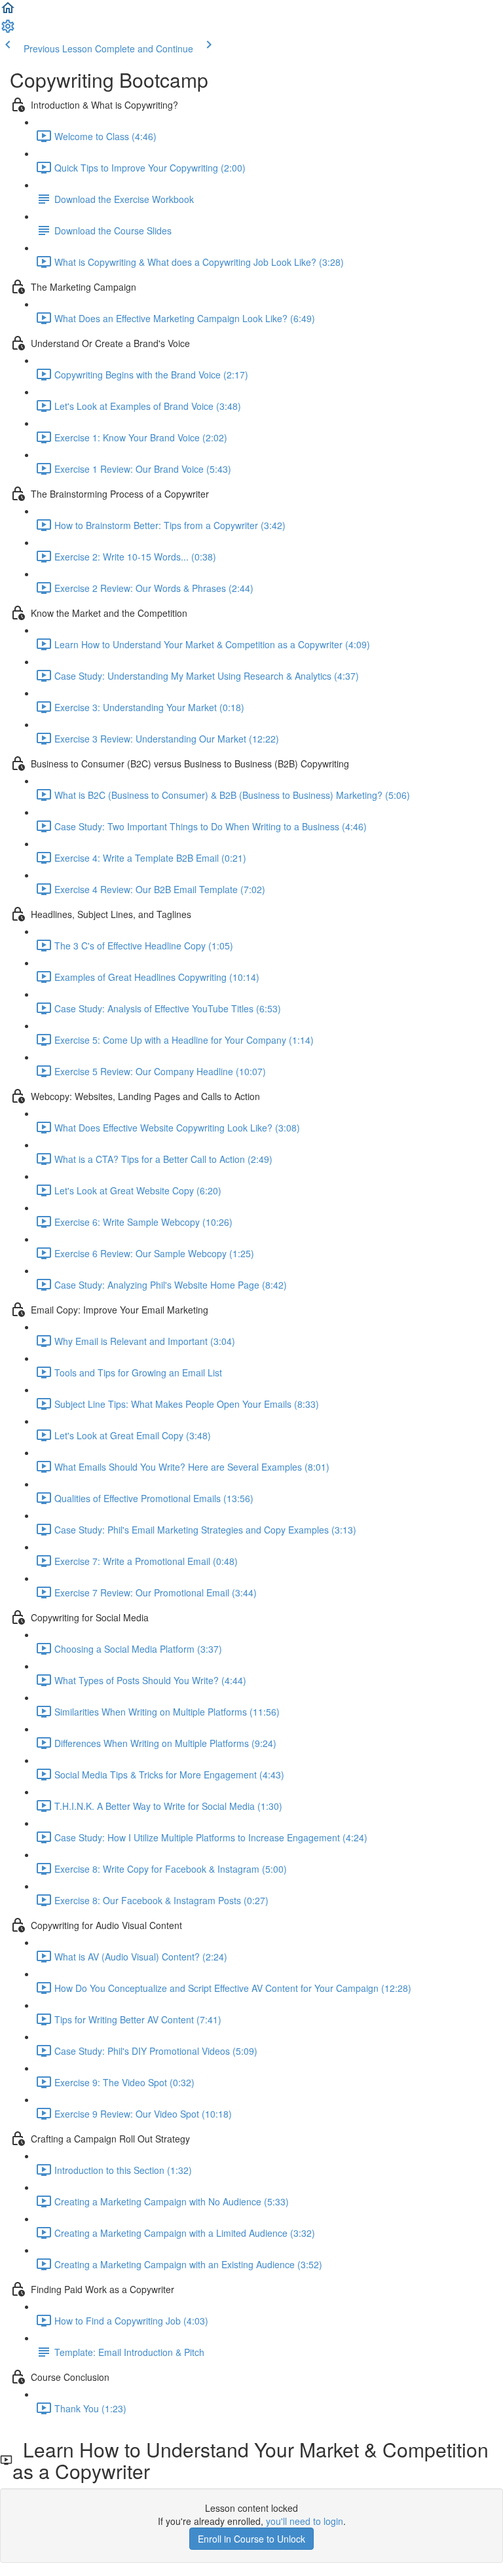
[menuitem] (8, 30)
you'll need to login (305, 2521)
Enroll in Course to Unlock (251, 2539)
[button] (8, 12)
